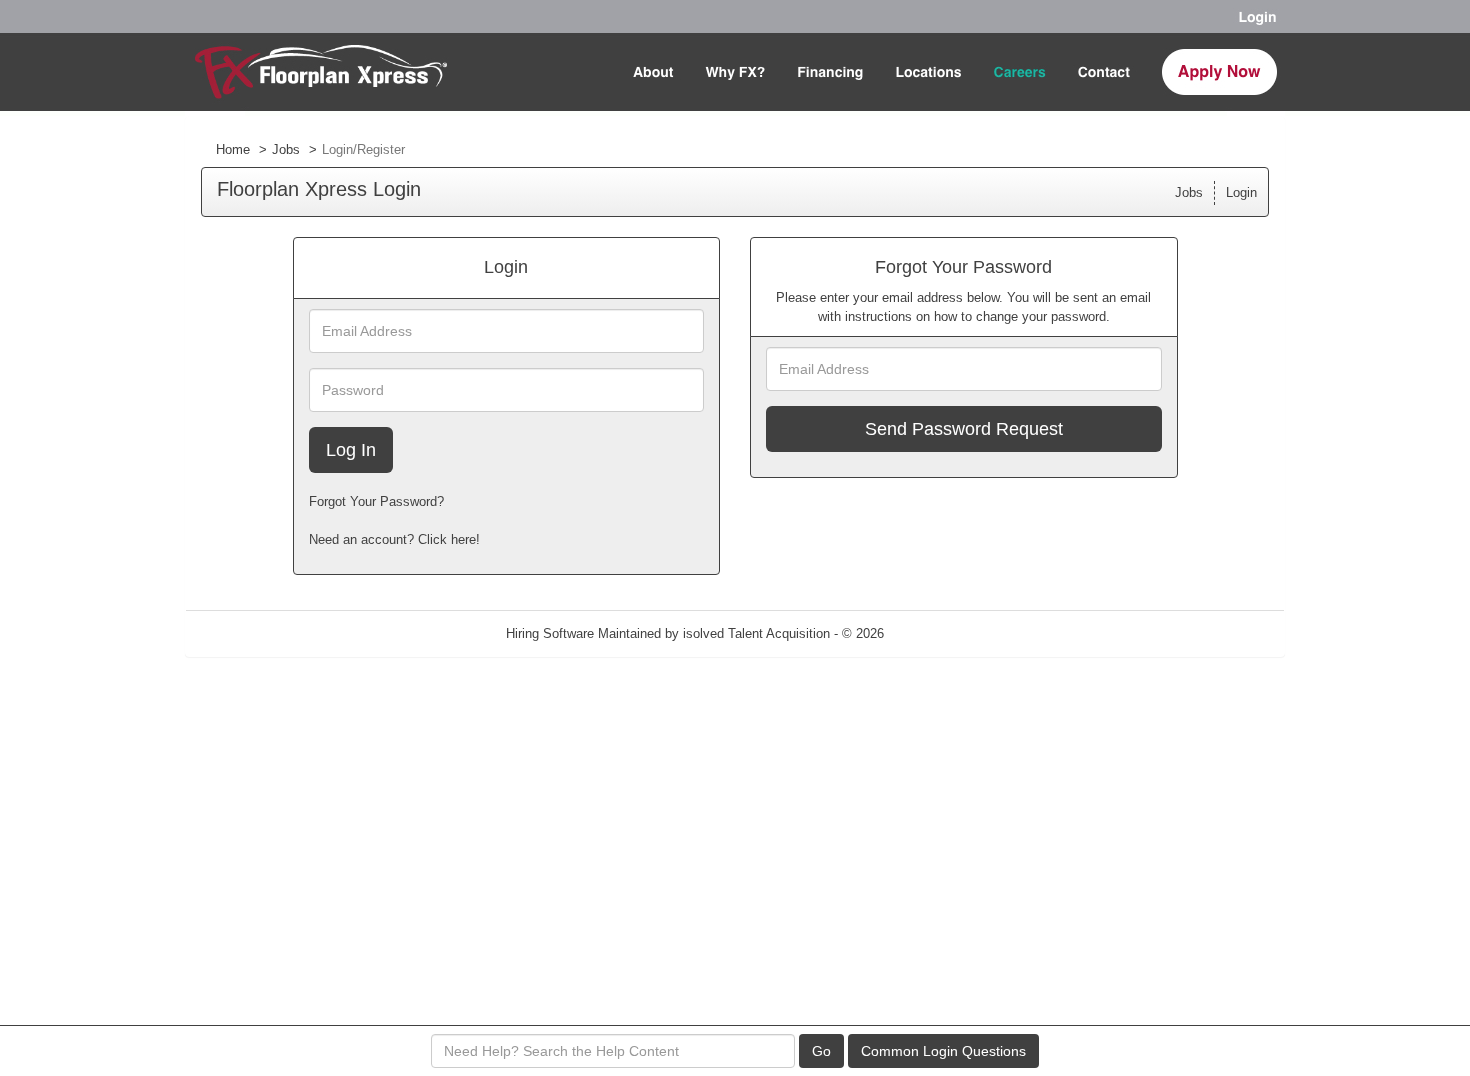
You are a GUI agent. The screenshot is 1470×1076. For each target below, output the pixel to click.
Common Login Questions (943, 1051)
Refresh (942, 633)
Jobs (286, 149)
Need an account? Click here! (394, 539)
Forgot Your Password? (376, 501)
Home (233, 149)
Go (821, 1051)
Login (1241, 192)
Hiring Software (550, 633)
